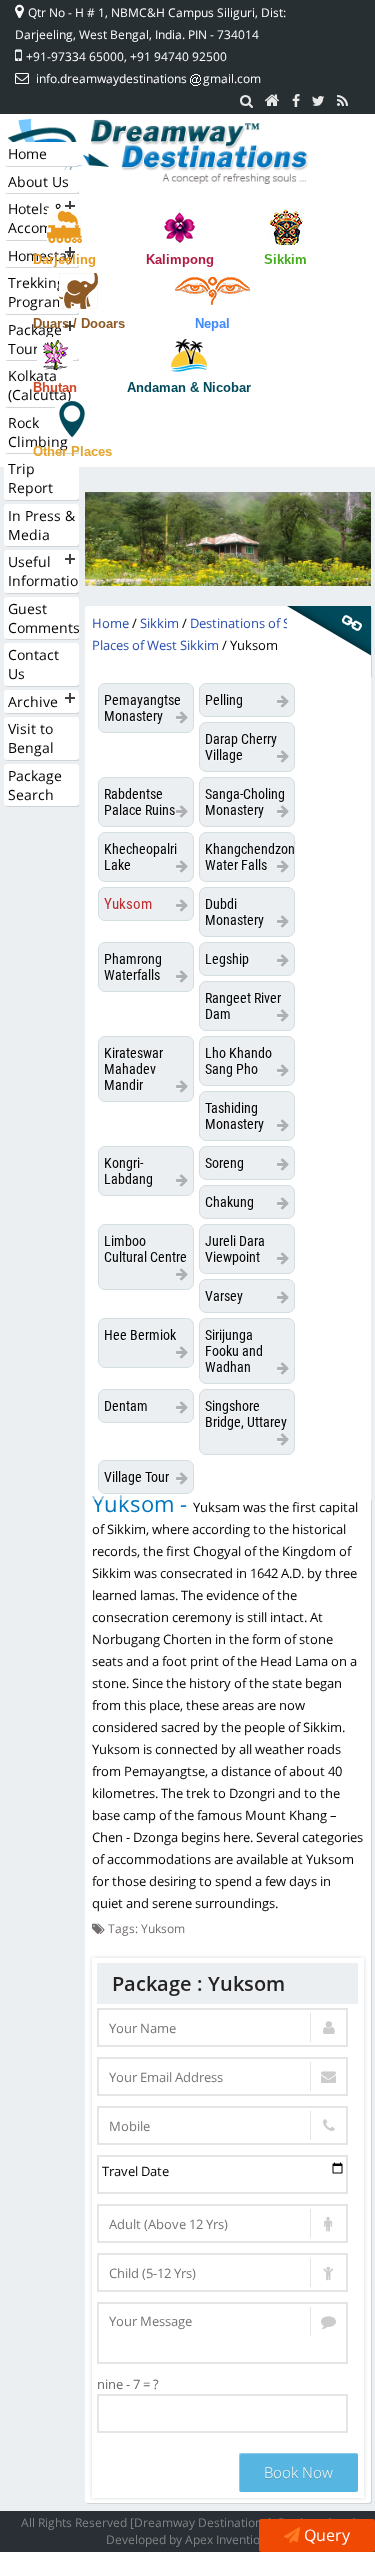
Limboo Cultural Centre (145, 1249)
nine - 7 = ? (128, 2384)
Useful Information (43, 571)
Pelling (224, 700)
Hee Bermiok (140, 1335)
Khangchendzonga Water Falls (250, 857)
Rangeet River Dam (243, 1006)
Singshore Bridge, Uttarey (246, 1414)
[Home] (272, 101)
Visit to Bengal (31, 738)
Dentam (126, 1406)
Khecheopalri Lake (140, 857)
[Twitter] (318, 101)
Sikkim (285, 259)
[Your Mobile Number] (222, 2125)
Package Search (35, 785)
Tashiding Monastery (234, 1116)
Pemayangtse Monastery (142, 708)
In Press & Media (41, 525)
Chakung (229, 1202)
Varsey (224, 1296)
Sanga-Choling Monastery (245, 802)
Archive (33, 701)
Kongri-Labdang (128, 1171)
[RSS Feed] (342, 101)
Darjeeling (64, 259)
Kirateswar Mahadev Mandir (133, 1069)
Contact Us (33, 664)
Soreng (224, 1163)
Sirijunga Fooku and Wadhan (234, 1351)
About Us (38, 181)
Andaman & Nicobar (189, 387)
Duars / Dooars (79, 323)
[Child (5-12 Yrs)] (222, 2272)
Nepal (212, 323)
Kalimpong (180, 259)
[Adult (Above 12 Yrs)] (222, 2223)
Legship (227, 959)
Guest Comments (43, 618)
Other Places (72, 451)
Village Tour (136, 1477)
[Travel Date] (222, 2174)
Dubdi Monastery (234, 912)
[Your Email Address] (222, 2076)
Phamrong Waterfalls (133, 967)
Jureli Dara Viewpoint (235, 1249)
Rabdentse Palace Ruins (139, 802)
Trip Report (30, 478)
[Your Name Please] (222, 2027)
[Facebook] (296, 101)
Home (27, 153)
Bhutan (55, 387)
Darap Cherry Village (241, 747)
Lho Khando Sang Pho (238, 1061)
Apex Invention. (227, 2539)
